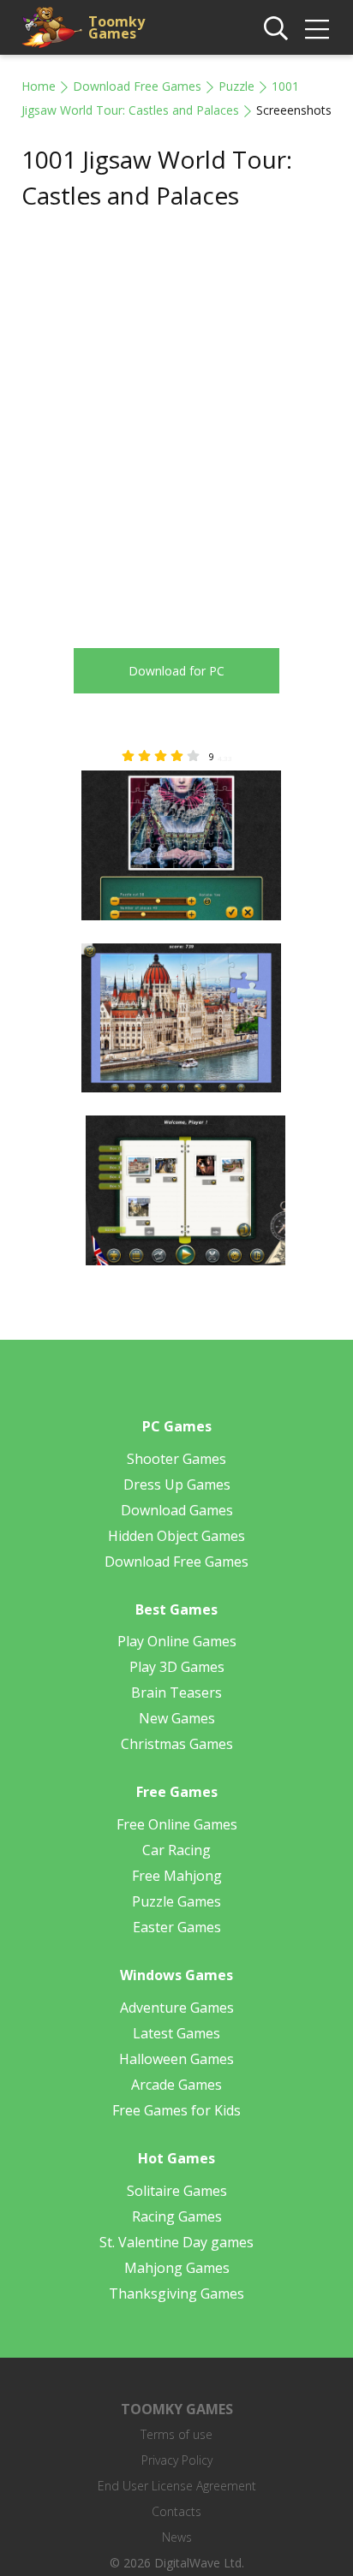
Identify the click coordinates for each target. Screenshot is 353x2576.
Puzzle (236, 86)
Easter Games (177, 1927)
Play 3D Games (177, 1667)
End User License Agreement (177, 2486)
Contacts (176, 2511)
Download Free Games (137, 86)
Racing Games (177, 2216)
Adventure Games (177, 2008)
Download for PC (176, 671)
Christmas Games (177, 1744)
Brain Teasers (176, 1693)
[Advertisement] (176, 415)
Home (39, 86)
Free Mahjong (177, 1876)
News (177, 2537)
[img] (317, 29)
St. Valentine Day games (176, 2242)
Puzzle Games (176, 1901)
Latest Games (176, 2033)
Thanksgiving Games (176, 2293)
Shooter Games (176, 1459)
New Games (177, 1718)
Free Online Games (177, 1824)
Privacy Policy (177, 2460)
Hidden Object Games (176, 1536)
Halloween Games (176, 2059)
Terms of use (176, 2434)
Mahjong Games (177, 2268)
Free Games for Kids (176, 2110)
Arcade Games (176, 2085)
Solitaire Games (177, 2191)
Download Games (177, 1510)
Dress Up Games (177, 1484)
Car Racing (176, 1850)
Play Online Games (177, 1641)
